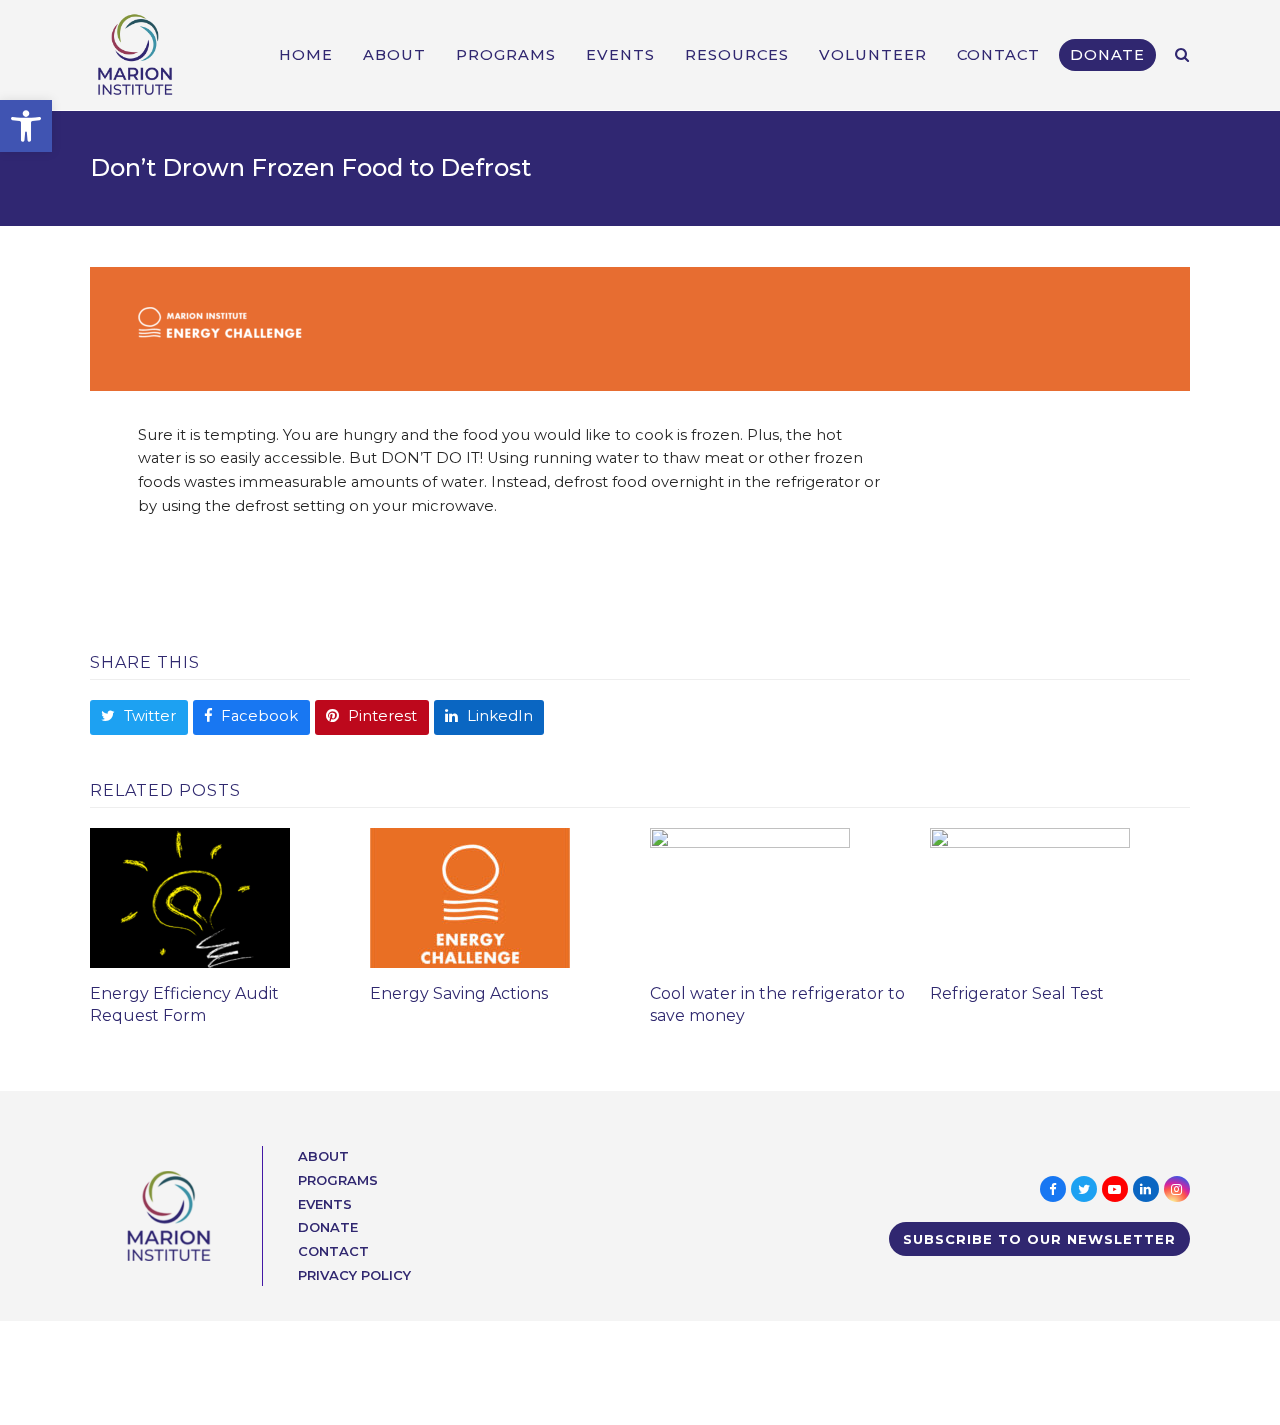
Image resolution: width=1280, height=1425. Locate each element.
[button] (26, 126)
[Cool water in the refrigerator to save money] (750, 897)
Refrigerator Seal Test (1017, 993)
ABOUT (323, 1156)
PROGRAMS (338, 1180)
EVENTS (325, 1204)
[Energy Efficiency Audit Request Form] (190, 897)
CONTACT (333, 1251)
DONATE (328, 1227)
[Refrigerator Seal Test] (1030, 897)
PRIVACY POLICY (354, 1275)
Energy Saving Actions (459, 993)
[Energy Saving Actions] (470, 897)
